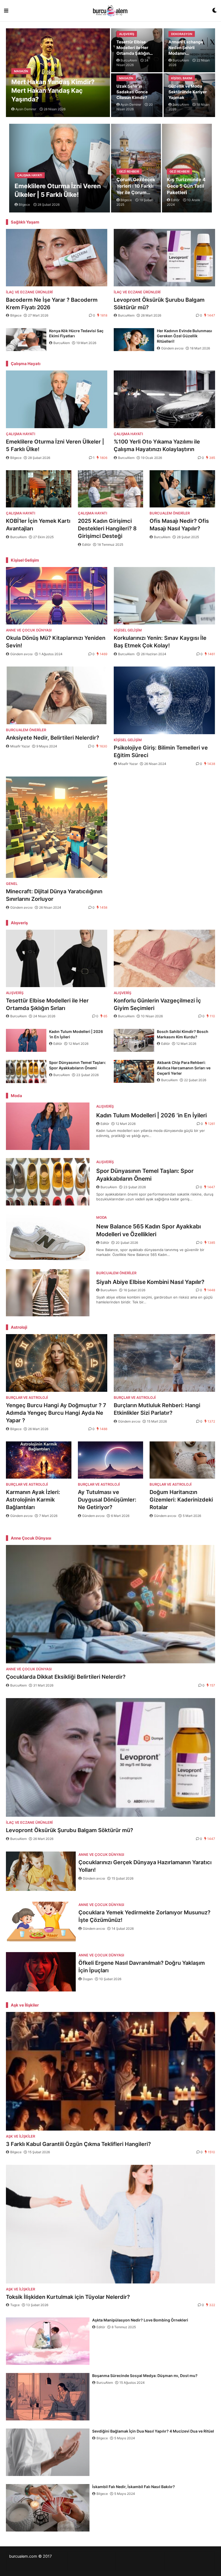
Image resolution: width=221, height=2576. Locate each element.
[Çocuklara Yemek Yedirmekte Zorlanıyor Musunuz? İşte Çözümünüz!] (41, 1921)
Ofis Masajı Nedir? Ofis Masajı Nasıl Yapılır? (179, 525)
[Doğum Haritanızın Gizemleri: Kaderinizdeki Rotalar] (182, 1460)
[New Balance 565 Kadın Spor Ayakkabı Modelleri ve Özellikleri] (48, 1237)
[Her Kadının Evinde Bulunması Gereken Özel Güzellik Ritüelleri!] (134, 340)
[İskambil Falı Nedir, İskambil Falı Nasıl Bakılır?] (48, 2508)
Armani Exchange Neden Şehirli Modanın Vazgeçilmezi (186, 48)
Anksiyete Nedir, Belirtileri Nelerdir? (53, 738)
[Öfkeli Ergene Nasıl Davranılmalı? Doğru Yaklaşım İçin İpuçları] (41, 1972)
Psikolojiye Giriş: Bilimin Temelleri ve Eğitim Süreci (161, 751)
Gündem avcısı (172, 348)
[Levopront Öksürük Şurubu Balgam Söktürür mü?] (164, 258)
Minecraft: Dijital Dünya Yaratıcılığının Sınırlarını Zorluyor (54, 895)
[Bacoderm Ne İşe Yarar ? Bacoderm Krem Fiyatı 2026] (57, 258)
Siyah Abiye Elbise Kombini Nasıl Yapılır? (150, 1282)
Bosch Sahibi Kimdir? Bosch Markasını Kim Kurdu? (183, 1034)
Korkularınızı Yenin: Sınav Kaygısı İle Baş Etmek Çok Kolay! (160, 642)
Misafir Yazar (20, 746)
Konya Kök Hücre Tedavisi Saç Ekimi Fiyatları (76, 333)
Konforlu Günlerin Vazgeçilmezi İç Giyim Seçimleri (157, 1004)
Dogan (88, 1979)
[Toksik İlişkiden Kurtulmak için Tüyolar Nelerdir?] (110, 2224)
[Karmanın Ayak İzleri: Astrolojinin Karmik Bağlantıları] (39, 1460)
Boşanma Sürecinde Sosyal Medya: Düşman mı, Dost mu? (145, 2376)
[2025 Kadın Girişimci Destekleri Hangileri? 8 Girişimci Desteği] (111, 489)
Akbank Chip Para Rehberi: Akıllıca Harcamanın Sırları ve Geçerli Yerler (184, 1068)
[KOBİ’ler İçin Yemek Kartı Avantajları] (39, 489)
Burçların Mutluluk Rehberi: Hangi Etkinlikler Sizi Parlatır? (157, 1409)
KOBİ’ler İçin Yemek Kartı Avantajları (38, 525)
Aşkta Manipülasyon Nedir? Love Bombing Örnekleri (141, 2320)
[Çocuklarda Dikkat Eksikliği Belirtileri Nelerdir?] (110, 1604)
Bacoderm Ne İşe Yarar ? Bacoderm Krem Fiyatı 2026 (52, 304)
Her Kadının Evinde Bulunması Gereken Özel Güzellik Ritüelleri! (184, 336)
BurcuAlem (126, 315)
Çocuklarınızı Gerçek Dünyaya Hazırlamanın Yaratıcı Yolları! (145, 1866)
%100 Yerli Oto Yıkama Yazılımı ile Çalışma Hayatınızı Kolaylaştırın (157, 445)
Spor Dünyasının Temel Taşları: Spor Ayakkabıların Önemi (77, 1065)
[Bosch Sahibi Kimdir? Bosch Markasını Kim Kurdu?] (134, 1040)
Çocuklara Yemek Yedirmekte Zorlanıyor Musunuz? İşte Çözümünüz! (144, 1916)
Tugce (15, 2305)
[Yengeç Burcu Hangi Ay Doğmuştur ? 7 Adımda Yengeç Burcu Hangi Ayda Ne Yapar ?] (57, 1363)
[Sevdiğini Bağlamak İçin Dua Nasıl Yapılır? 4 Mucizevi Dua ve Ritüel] (48, 2452)
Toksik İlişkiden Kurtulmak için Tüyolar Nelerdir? (68, 2297)
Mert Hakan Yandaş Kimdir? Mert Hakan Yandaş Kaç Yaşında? (53, 91)
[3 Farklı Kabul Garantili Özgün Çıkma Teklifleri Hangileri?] (110, 2071)
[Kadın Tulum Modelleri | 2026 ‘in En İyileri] (26, 1040)
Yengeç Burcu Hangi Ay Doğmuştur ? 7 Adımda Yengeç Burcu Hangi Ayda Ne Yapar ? (56, 1413)
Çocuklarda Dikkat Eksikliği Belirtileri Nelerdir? (66, 1677)
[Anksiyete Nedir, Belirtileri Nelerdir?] (57, 695)
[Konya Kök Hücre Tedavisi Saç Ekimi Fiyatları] (26, 340)
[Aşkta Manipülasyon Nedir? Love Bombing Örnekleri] (48, 2341)
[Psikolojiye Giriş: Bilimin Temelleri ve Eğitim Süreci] (164, 700)
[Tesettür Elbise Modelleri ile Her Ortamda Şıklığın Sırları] (57, 958)
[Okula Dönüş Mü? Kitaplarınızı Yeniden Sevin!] (57, 596)
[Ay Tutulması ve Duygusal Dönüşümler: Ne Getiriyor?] (111, 1460)
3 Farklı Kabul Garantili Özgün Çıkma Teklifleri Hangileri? (78, 2144)
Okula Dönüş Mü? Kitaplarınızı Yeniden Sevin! (56, 642)
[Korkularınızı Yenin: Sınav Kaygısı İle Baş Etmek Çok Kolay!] (164, 596)
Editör (87, 545)
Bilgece (16, 315)
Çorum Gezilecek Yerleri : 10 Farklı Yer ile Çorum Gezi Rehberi (136, 186)
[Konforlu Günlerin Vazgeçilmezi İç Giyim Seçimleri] (164, 958)
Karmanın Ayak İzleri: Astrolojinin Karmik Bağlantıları (33, 1500)
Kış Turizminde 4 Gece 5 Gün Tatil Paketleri (186, 186)
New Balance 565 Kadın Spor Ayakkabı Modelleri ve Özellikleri (149, 1230)
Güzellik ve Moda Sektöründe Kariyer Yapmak (188, 92)
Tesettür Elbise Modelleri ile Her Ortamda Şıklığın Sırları (133, 48)
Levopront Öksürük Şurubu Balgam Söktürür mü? (159, 304)
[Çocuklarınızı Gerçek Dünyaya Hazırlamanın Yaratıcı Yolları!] (41, 1871)
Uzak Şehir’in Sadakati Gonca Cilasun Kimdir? (132, 92)
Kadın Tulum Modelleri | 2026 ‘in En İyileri (76, 1034)
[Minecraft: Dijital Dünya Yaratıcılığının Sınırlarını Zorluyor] (57, 827)
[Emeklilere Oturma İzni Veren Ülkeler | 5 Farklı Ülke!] (57, 399)
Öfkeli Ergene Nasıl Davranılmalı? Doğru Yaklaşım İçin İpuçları (142, 1967)
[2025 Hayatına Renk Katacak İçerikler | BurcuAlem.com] (110, 11)
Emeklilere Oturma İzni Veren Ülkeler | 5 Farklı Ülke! (58, 190)
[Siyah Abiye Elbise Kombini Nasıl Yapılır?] (48, 1293)
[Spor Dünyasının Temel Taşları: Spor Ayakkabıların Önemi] (26, 1071)
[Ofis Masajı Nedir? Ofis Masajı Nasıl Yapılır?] (182, 489)
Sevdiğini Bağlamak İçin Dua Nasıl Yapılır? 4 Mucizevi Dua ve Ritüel (153, 2431)
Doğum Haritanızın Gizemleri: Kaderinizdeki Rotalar (181, 1500)
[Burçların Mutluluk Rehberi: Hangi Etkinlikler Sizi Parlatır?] (164, 1363)
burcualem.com (23, 2556)
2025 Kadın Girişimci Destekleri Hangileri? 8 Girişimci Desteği (107, 528)
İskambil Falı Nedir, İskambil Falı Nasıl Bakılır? (134, 2487)
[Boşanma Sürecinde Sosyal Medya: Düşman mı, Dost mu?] (48, 2397)
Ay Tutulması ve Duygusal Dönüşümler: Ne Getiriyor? (107, 1500)
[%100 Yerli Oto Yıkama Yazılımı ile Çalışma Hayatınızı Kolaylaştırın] (164, 399)
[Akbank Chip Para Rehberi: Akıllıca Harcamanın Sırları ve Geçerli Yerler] (134, 1071)
